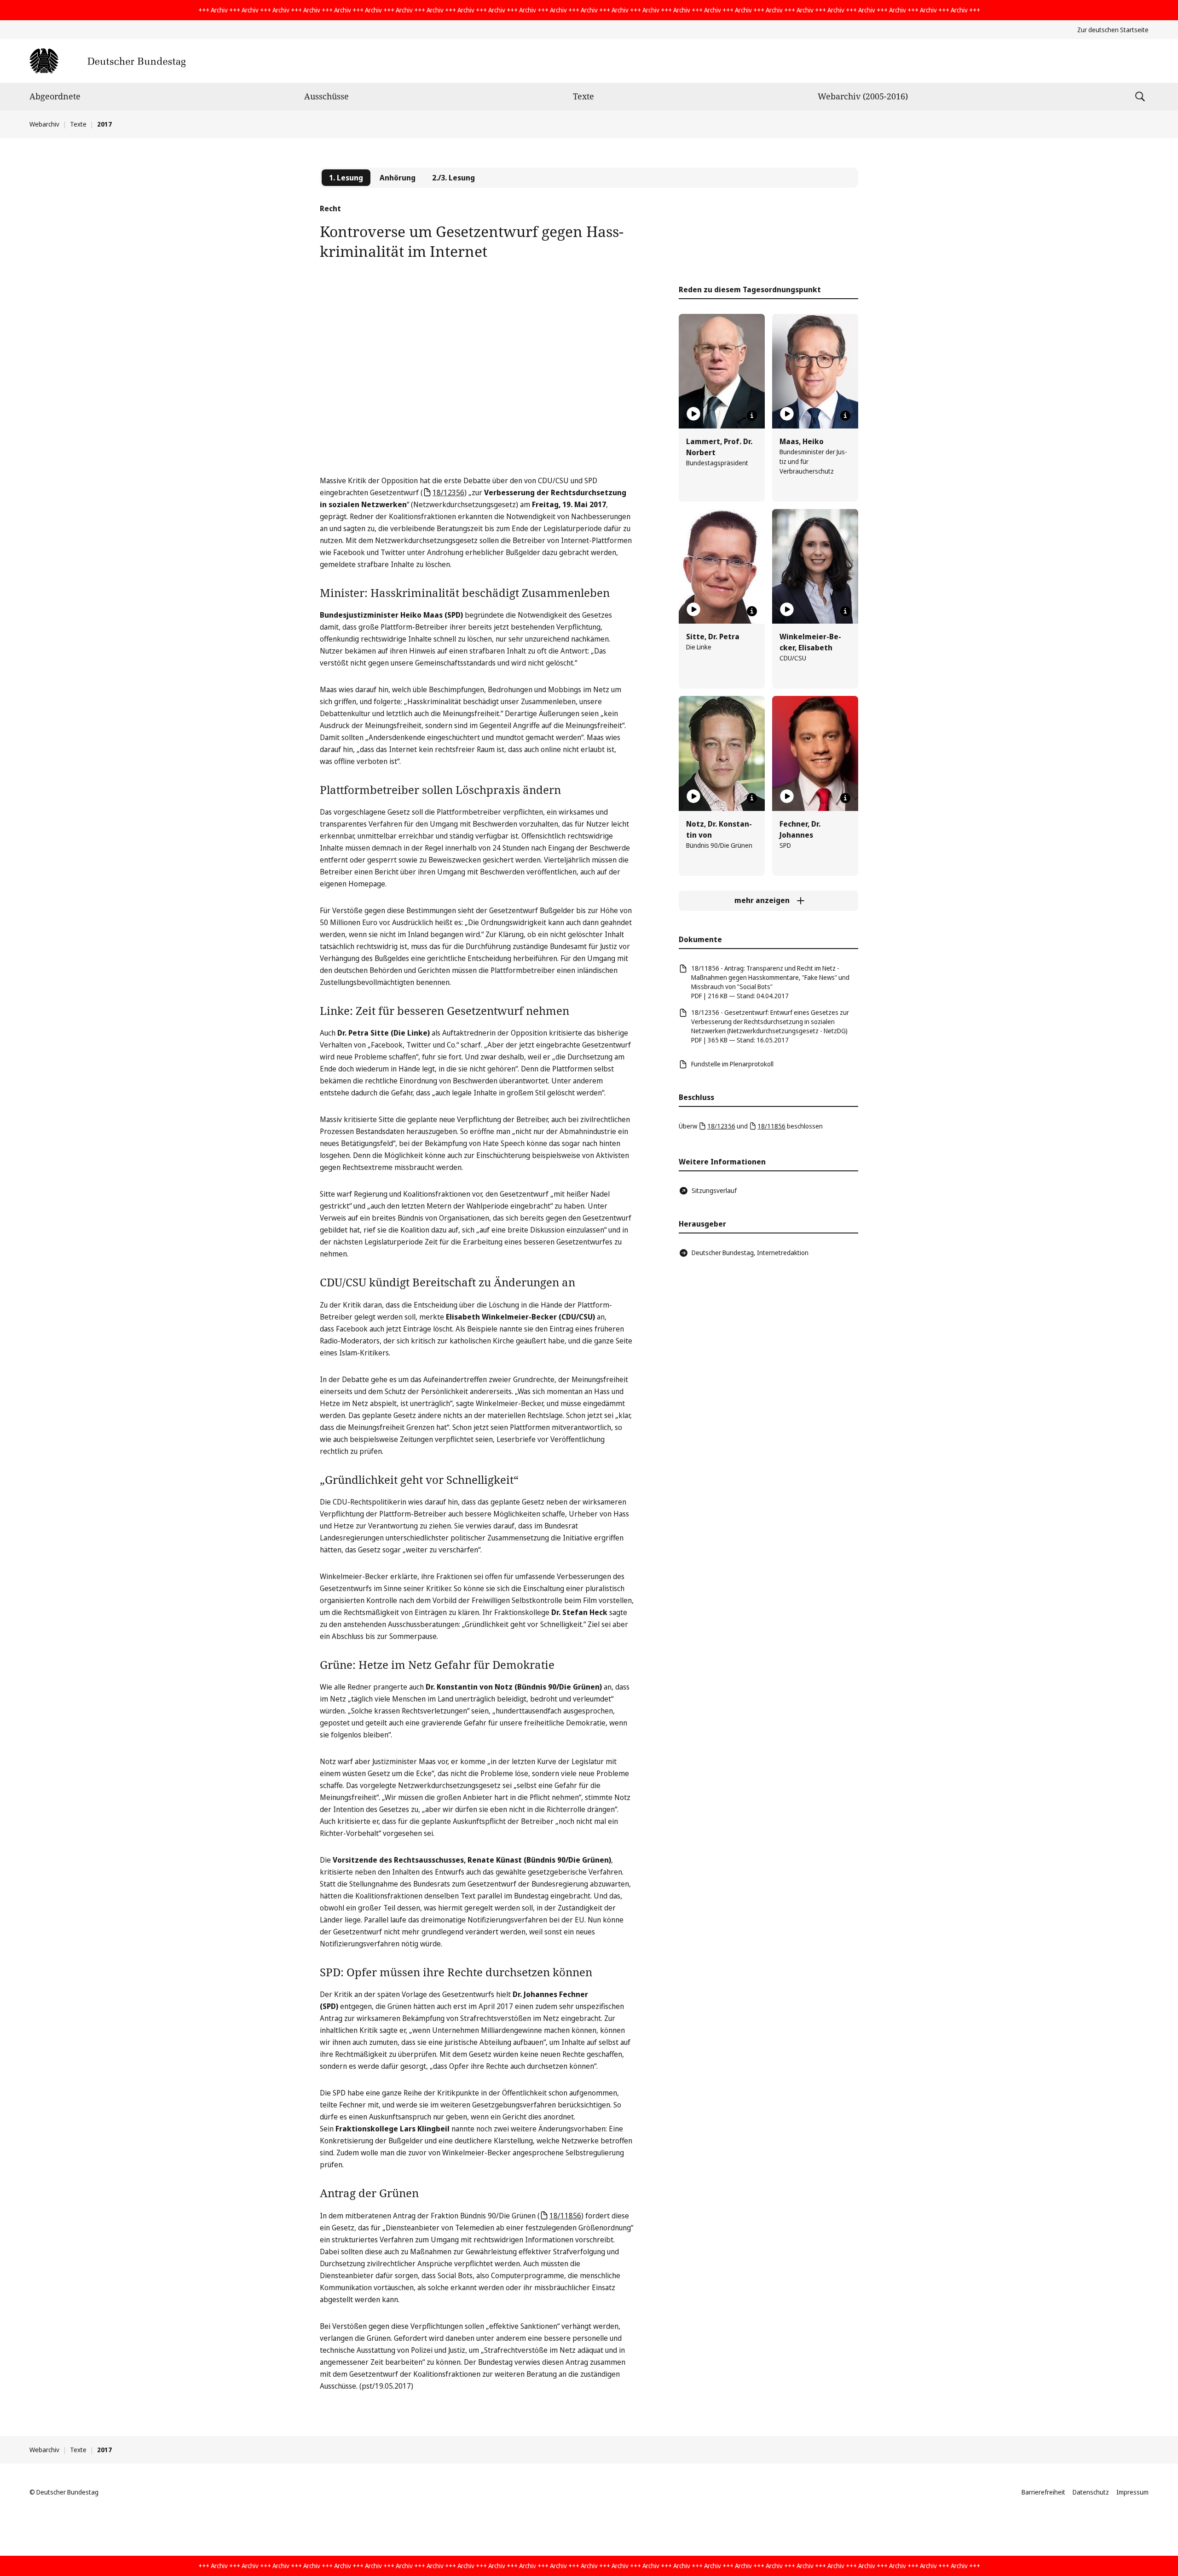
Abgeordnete (55, 96)
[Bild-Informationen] (752, 416)
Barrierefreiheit (1043, 2492)
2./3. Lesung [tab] (453, 178)
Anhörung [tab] (398, 178)
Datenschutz (1091, 2492)
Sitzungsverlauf (714, 1190)
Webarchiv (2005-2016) (863, 96)
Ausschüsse (326, 96)
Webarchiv (44, 124)
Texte (583, 96)
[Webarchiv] (107, 61)
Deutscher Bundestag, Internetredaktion (750, 1253)
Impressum (1132, 2492)
